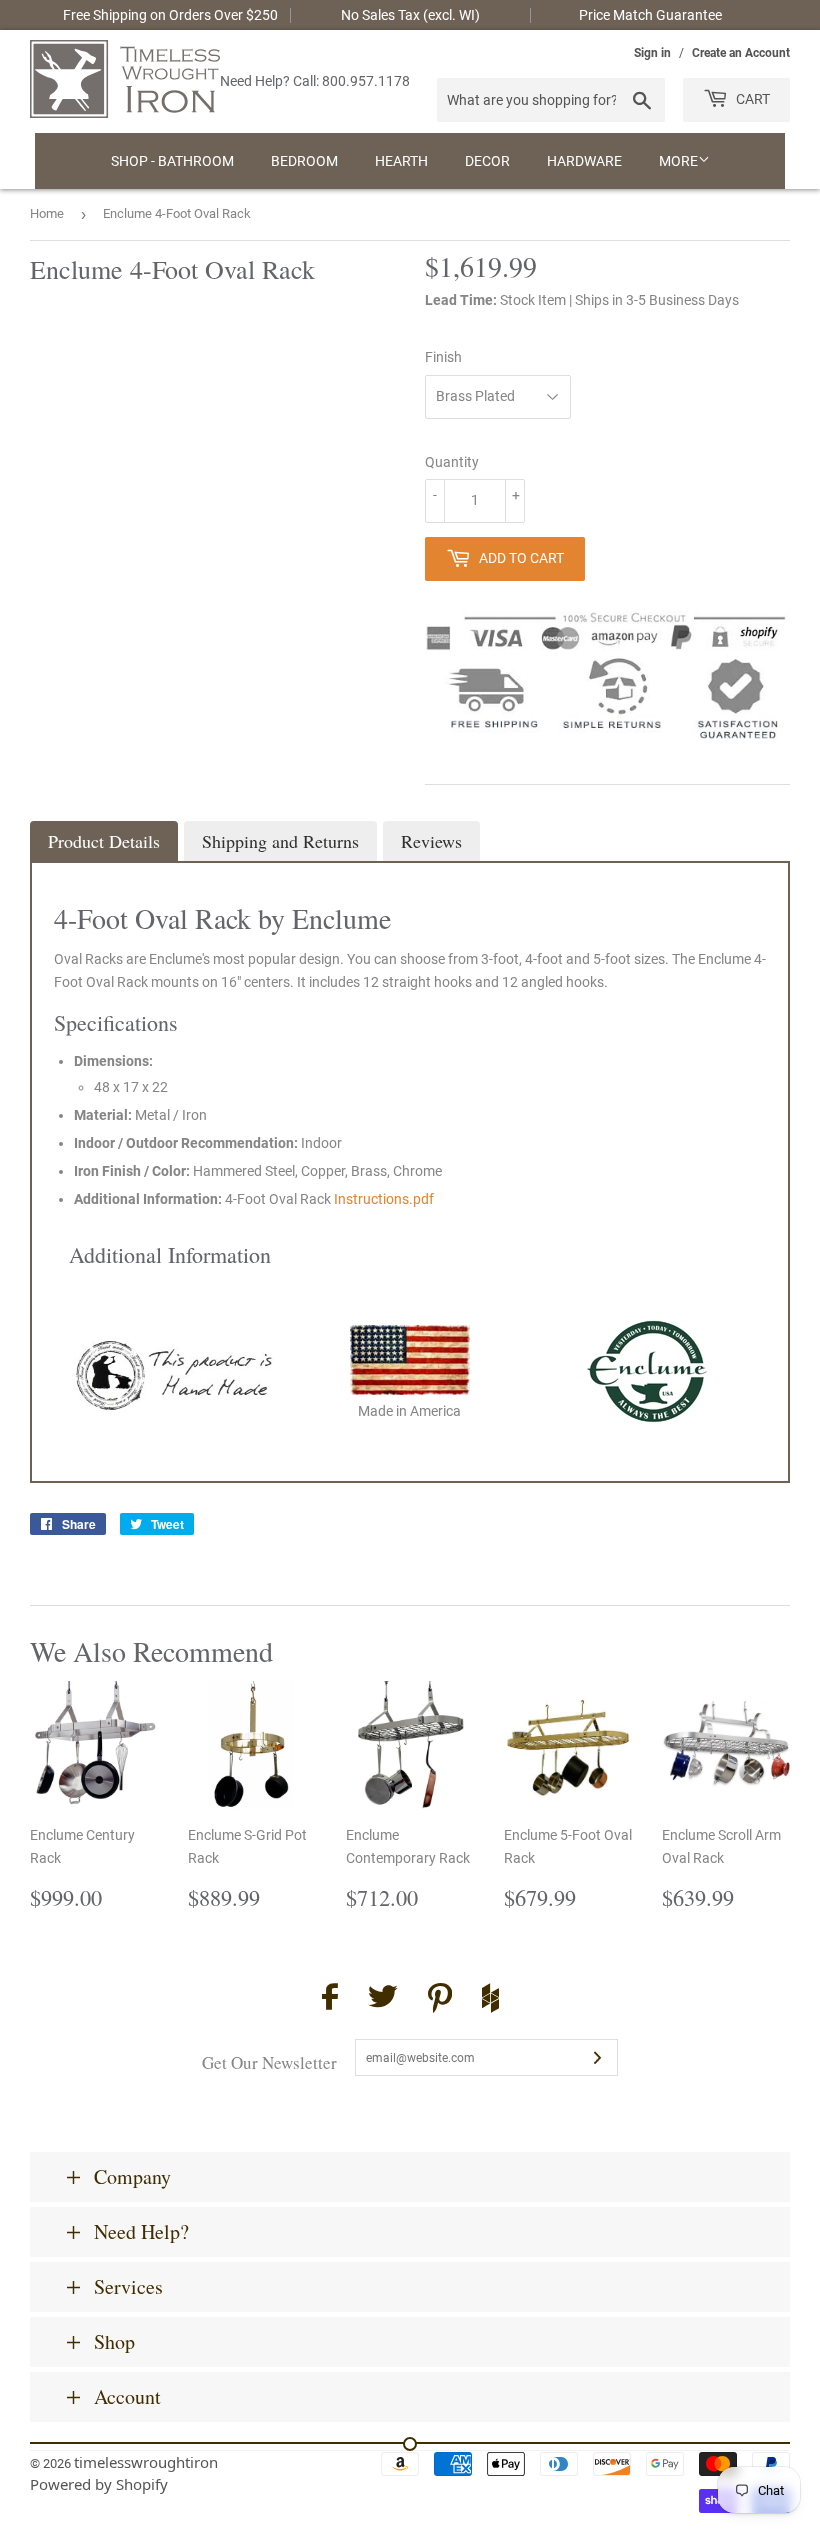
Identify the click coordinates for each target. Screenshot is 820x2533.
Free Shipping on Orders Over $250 (170, 15)
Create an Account (741, 53)
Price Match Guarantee (650, 15)
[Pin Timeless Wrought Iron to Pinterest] (440, 2001)
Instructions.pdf (384, 1199)
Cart (751, 99)
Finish (443, 357)
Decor (487, 161)
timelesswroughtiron (146, 2462)
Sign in (652, 53)
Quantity (452, 462)
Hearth (401, 161)
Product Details (104, 841)
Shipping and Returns (280, 841)
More (678, 161)
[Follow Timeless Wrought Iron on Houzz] (490, 2001)
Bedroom (304, 161)
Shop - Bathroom (172, 161)
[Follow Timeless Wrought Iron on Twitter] (383, 1999)
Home (47, 213)
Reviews (431, 841)
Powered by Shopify (99, 2484)
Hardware (584, 161)
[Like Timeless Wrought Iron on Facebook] (330, 1999)
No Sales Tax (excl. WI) (410, 15)
